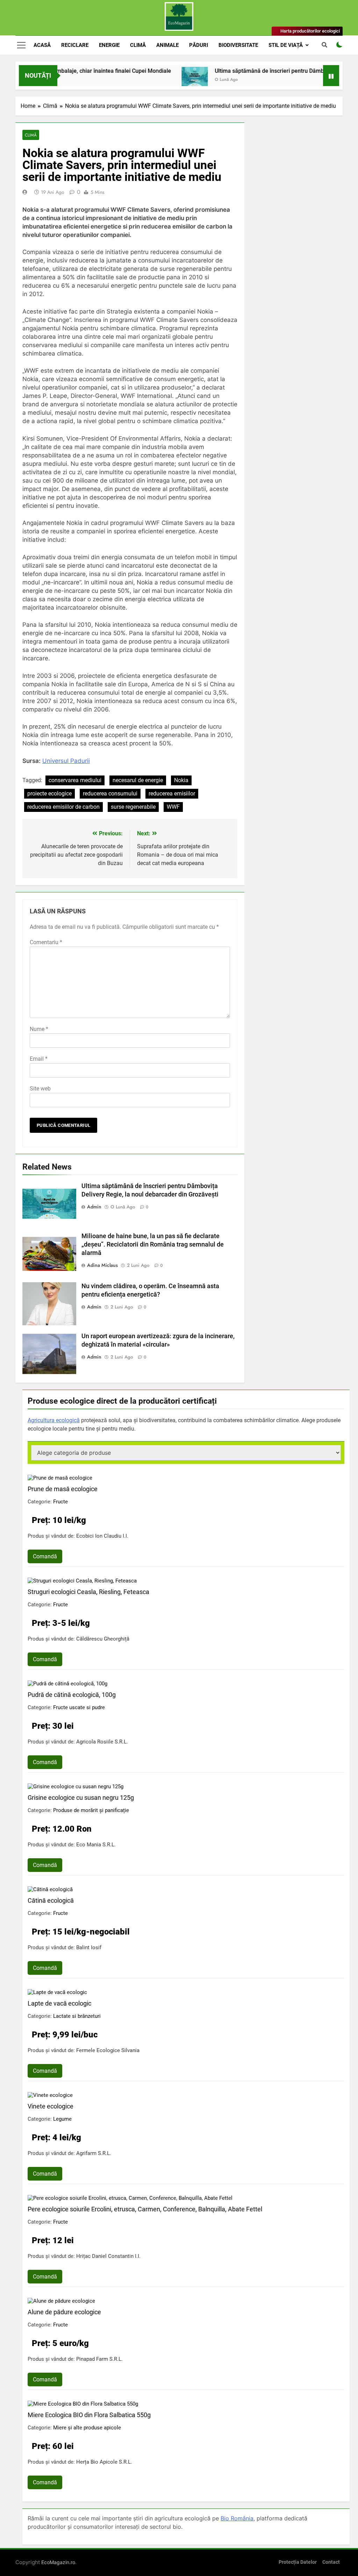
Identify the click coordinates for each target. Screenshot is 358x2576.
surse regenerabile (133, 807)
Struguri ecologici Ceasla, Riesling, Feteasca (88, 1592)
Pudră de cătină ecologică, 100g (72, 1695)
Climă (138, 45)
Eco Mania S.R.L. (96, 1845)
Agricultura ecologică (54, 1420)
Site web (40, 1089)
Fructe (60, 1502)
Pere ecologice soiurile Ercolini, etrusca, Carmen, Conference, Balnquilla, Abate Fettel (145, 2209)
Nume (39, 1029)
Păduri (199, 45)
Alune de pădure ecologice (64, 2312)
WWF (173, 807)
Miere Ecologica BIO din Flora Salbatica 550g (89, 2415)
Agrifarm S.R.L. (94, 2153)
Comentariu (46, 942)
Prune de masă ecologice (63, 1489)
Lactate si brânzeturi (77, 2016)
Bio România (237, 2518)
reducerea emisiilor (172, 794)
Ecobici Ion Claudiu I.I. (102, 1536)
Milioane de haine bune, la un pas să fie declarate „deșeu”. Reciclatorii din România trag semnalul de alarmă (153, 1244)
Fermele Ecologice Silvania (108, 2050)
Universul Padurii (66, 761)
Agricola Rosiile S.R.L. (102, 1742)
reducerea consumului (110, 794)
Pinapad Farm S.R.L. (99, 2359)
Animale (167, 45)
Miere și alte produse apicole (87, 2428)
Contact (331, 2562)
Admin (94, 1207)
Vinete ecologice (51, 2106)
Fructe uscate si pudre (79, 1707)
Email (39, 1059)
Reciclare (75, 45)
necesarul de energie (138, 780)
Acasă (42, 45)
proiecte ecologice (49, 794)
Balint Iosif (89, 1947)
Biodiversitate (238, 45)
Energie (109, 45)
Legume (62, 2119)
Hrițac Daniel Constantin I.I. (108, 2256)
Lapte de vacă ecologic (59, 2003)
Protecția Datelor (298, 2562)
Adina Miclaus (102, 1265)
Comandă (45, 1556)
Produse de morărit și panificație (91, 1810)
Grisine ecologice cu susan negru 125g (81, 1798)
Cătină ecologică (51, 1900)
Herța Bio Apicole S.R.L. (104, 2462)
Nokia (181, 780)
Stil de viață (286, 45)
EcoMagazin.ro (58, 2562)
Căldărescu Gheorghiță (103, 1639)
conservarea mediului (75, 780)
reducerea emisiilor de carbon (63, 807)
